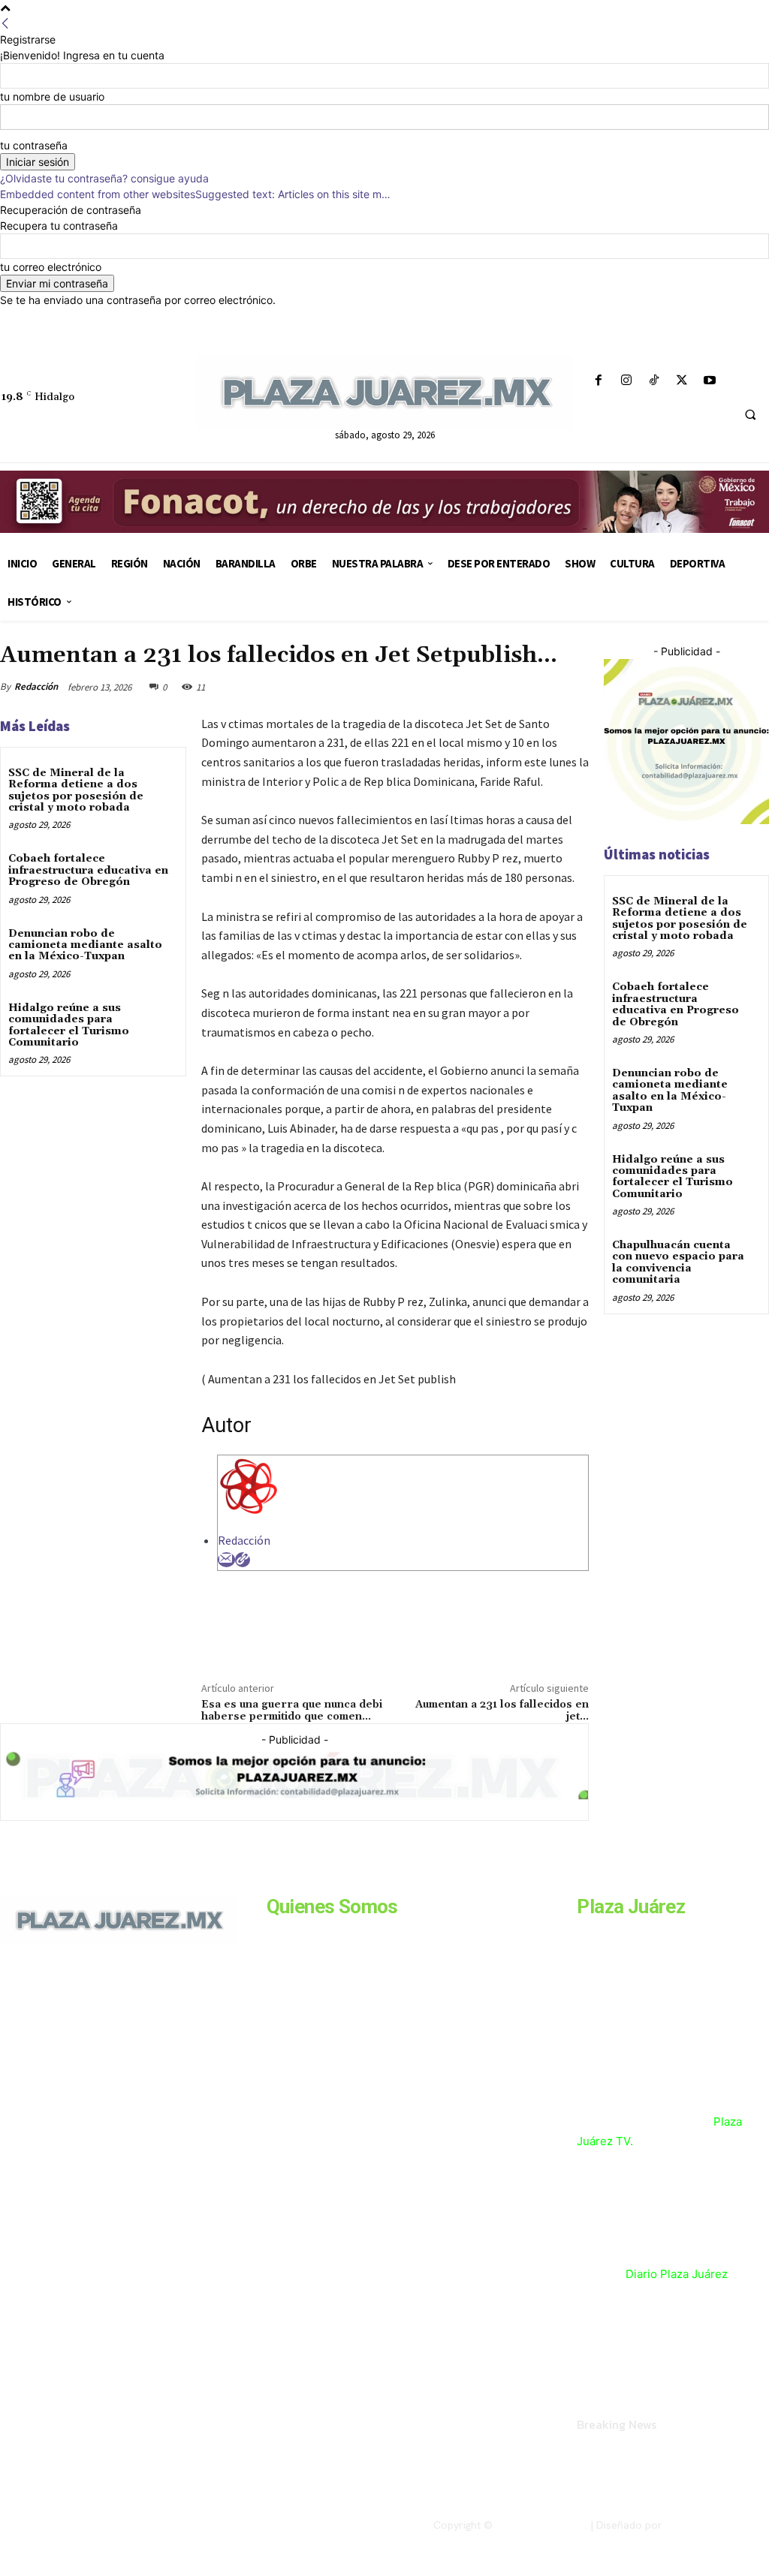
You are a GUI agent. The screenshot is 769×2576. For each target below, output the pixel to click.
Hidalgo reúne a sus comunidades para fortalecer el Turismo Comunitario (69, 1025)
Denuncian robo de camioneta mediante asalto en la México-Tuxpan (85, 945)
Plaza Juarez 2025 (540, 2525)
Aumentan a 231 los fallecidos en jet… (502, 1711)
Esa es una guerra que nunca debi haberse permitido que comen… (292, 1711)
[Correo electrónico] (226, 1560)
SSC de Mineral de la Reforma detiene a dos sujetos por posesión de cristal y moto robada (76, 790)
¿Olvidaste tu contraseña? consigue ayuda (104, 178)
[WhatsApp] (538, 687)
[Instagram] (626, 381)
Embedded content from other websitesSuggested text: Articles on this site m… (195, 194)
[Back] (5, 24)
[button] (750, 415)
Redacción (36, 686)
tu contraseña (34, 145)
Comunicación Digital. (717, 2525)
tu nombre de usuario (52, 96)
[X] (682, 381)
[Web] (243, 1560)
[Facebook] (598, 381)
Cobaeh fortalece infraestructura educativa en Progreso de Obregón (88, 870)
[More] (573, 687)
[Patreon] (74, 2063)
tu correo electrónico (51, 267)
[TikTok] (654, 381)
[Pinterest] (503, 687)
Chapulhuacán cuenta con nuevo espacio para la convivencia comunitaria (678, 1262)
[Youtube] (710, 381)
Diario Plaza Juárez (677, 2274)
